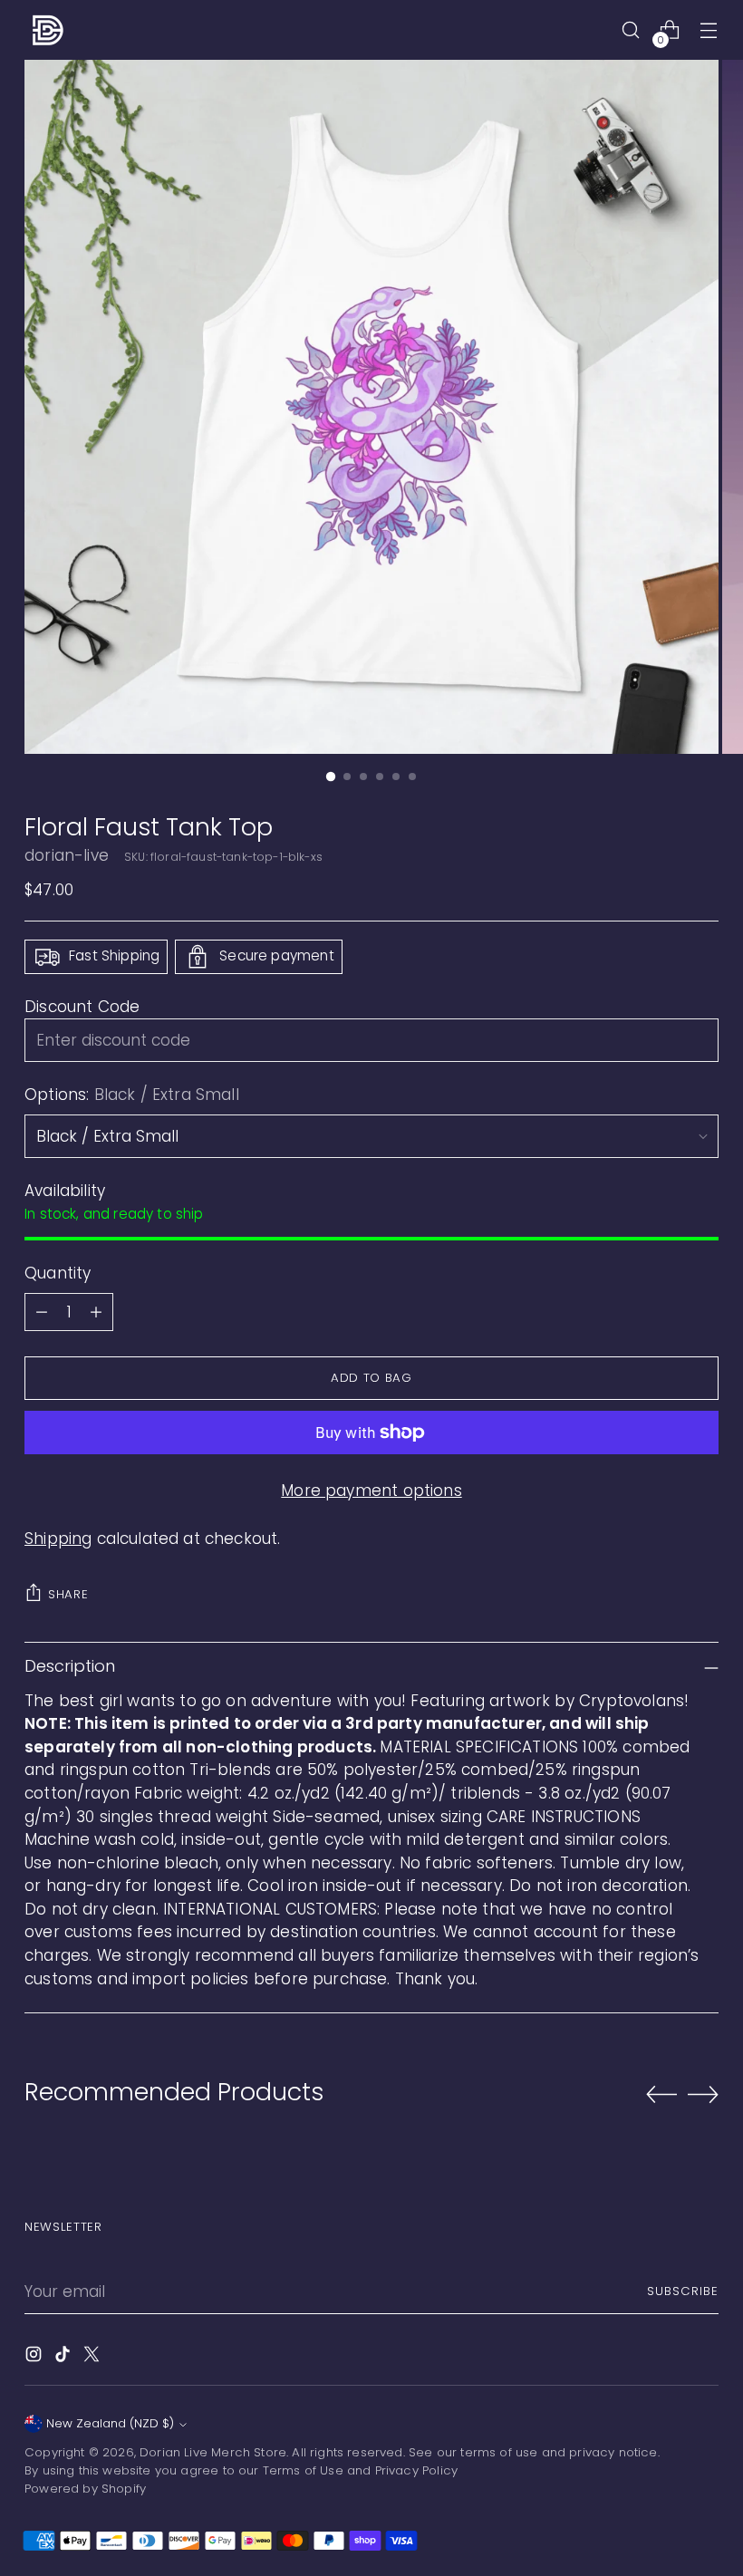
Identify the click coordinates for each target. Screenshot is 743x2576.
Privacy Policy (416, 2470)
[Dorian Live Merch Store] (47, 30)
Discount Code (82, 1007)
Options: (132, 1095)
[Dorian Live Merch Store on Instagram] (35, 2358)
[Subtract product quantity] (42, 1312)
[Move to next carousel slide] (703, 2094)
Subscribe (683, 2291)
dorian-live (67, 855)
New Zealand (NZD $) (110, 2423)
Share (68, 1594)
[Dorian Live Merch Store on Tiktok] (64, 2358)
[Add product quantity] (96, 1312)
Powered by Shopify (85, 2489)
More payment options (371, 1491)
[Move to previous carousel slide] (661, 2095)
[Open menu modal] (709, 30)
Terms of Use (303, 2470)
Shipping (58, 1539)
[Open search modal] (631, 30)
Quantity (58, 1273)
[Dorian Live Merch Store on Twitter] (93, 2358)
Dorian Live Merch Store (213, 2452)
